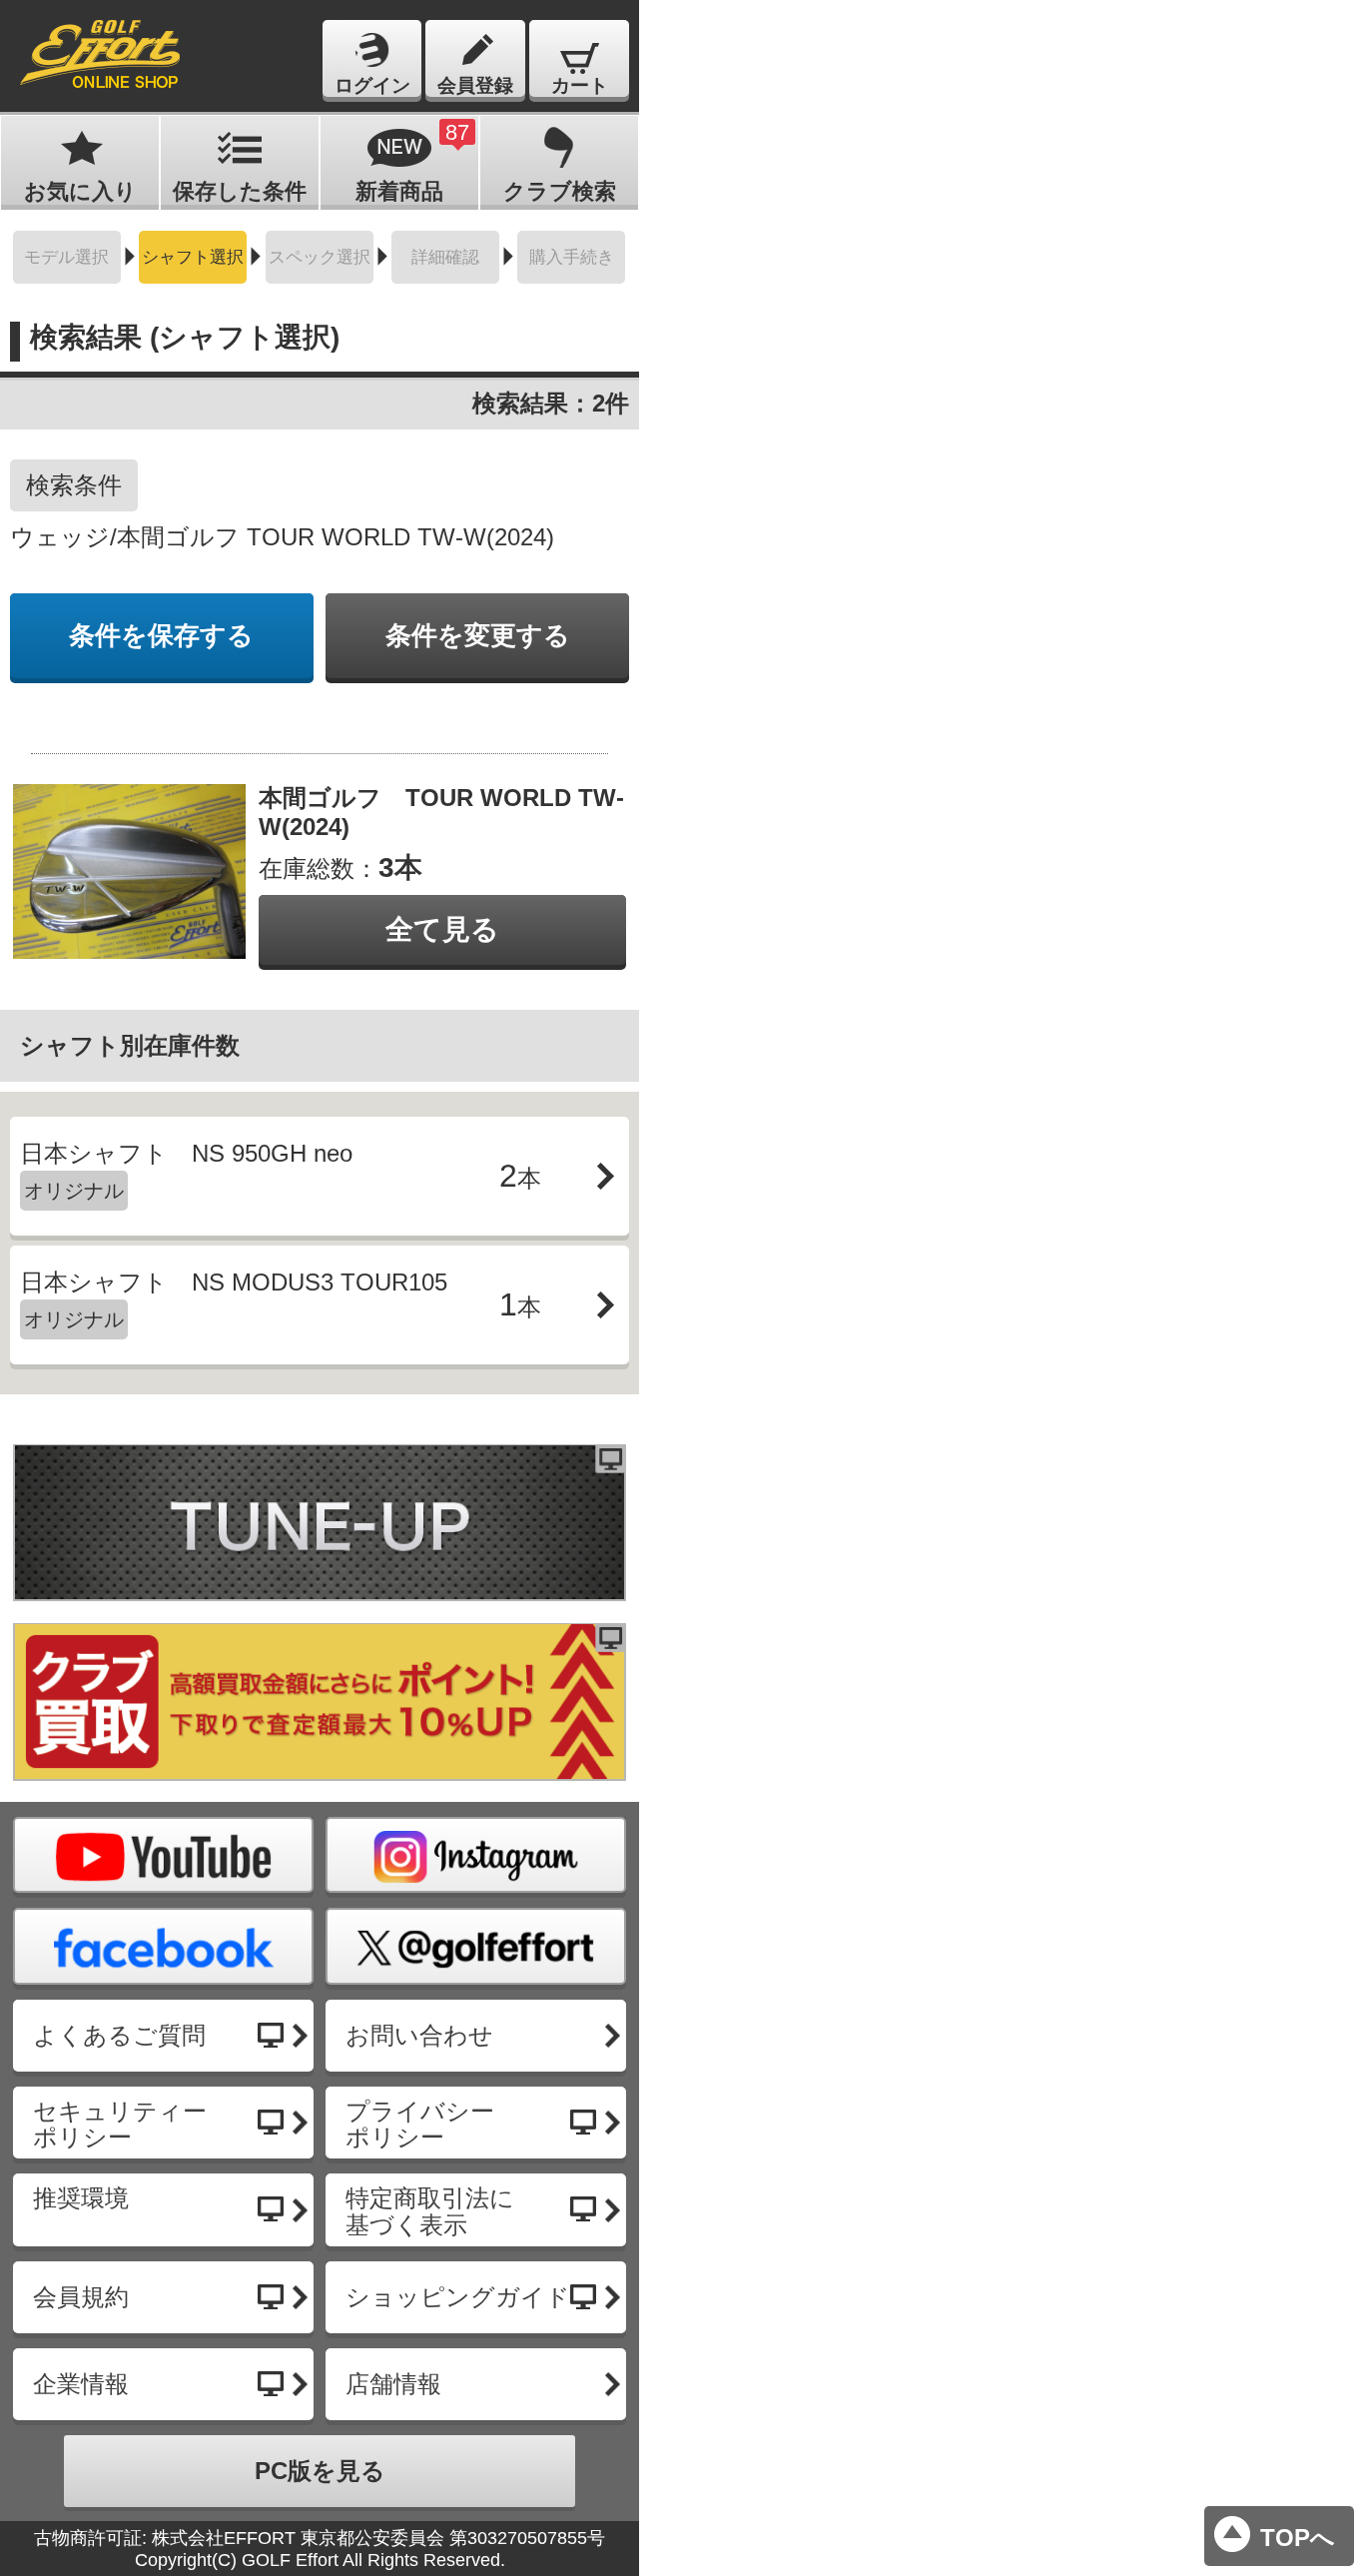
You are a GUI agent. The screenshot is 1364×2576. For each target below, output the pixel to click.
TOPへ (1298, 2538)
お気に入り (80, 191)
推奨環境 (81, 2198)
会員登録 (475, 85)
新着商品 (412, 162)
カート (580, 85)
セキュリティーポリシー (120, 2124)
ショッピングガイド (458, 2297)
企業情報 (81, 2384)
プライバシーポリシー (420, 2124)
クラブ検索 (560, 191)
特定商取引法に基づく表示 (430, 2211)
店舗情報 (393, 2384)
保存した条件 (240, 191)
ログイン (372, 85)
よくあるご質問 (119, 2035)
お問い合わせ (419, 2035)
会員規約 (81, 2297)
